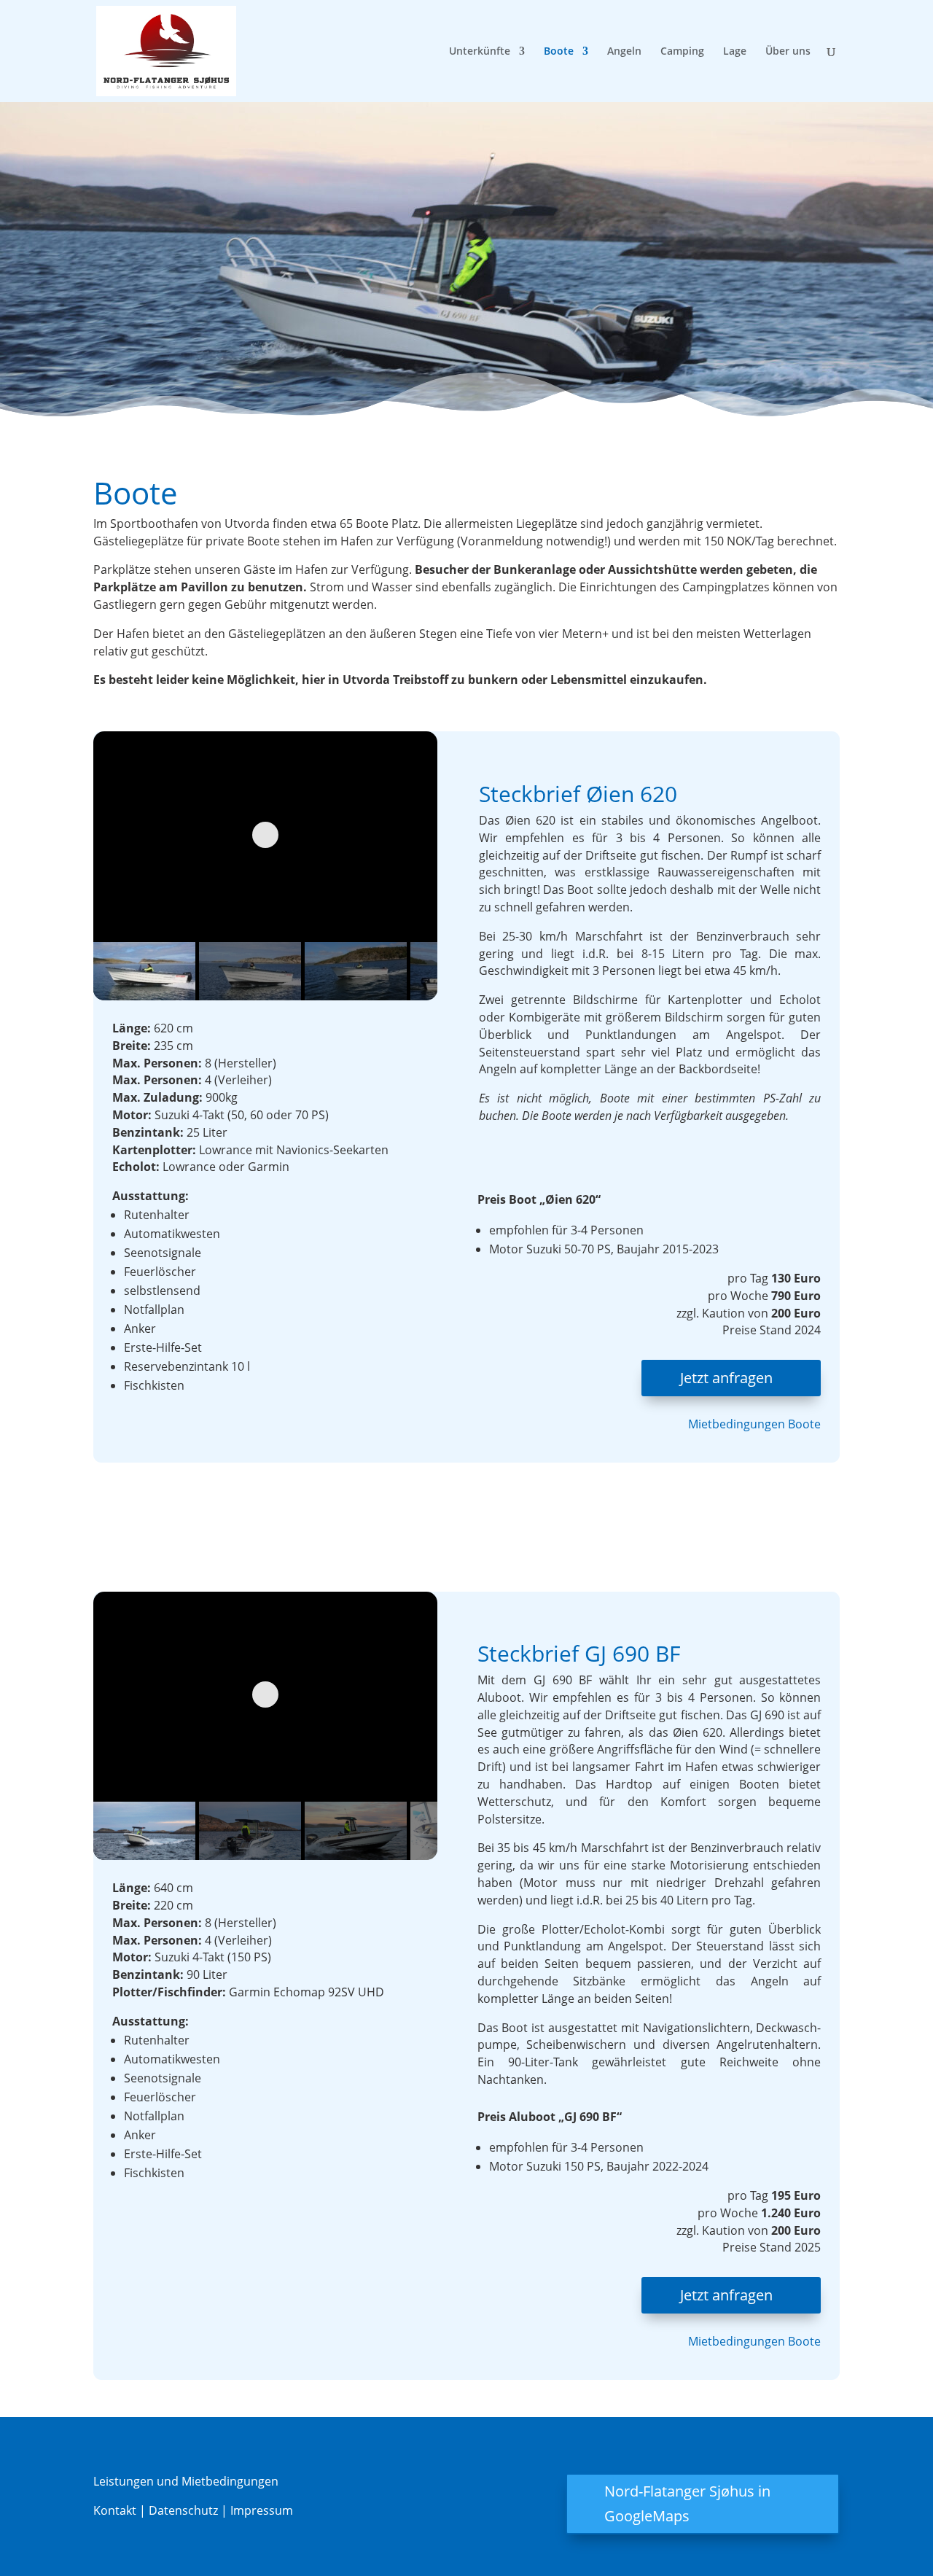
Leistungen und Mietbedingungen (186, 2481)
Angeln (624, 52)
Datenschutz (183, 2510)
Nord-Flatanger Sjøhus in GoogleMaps (687, 2503)
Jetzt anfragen (726, 1378)
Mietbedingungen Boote (754, 1424)
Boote (559, 52)
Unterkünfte (480, 52)
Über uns (788, 52)
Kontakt (116, 2510)
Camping (682, 52)
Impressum (260, 2510)
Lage (735, 52)
